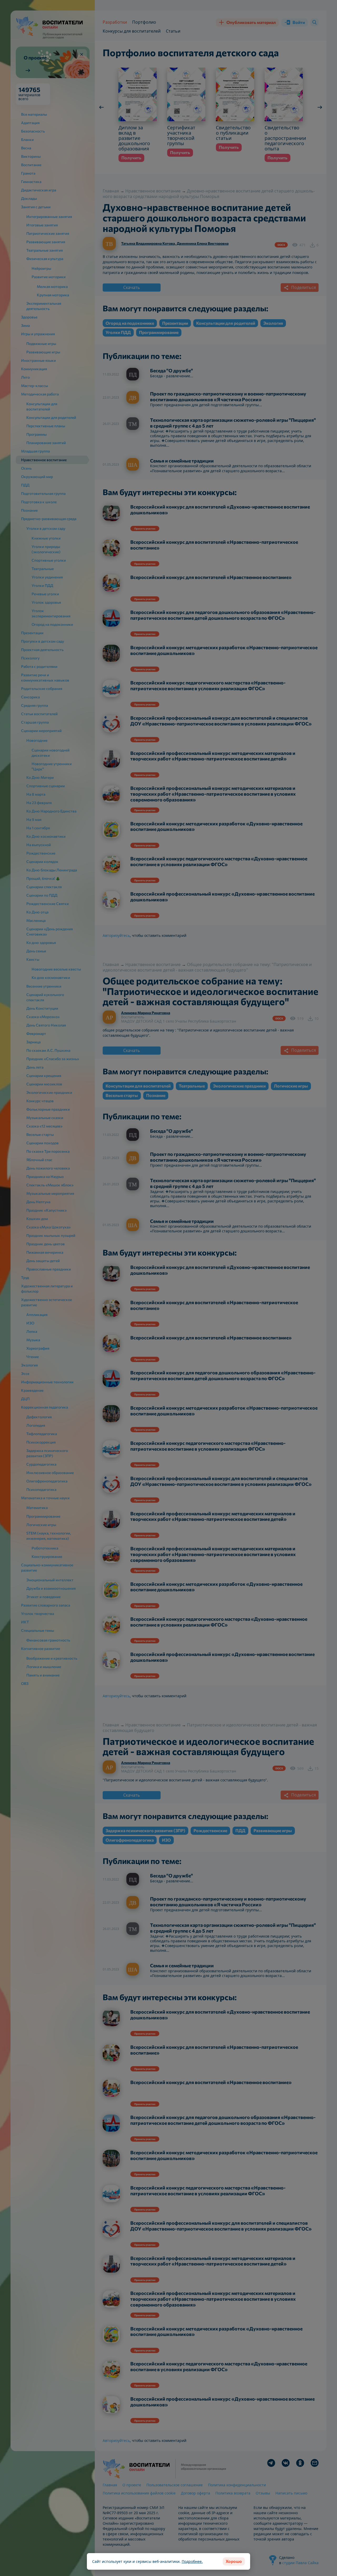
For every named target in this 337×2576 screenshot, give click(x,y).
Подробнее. (192, 2561)
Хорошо (234, 2561)
